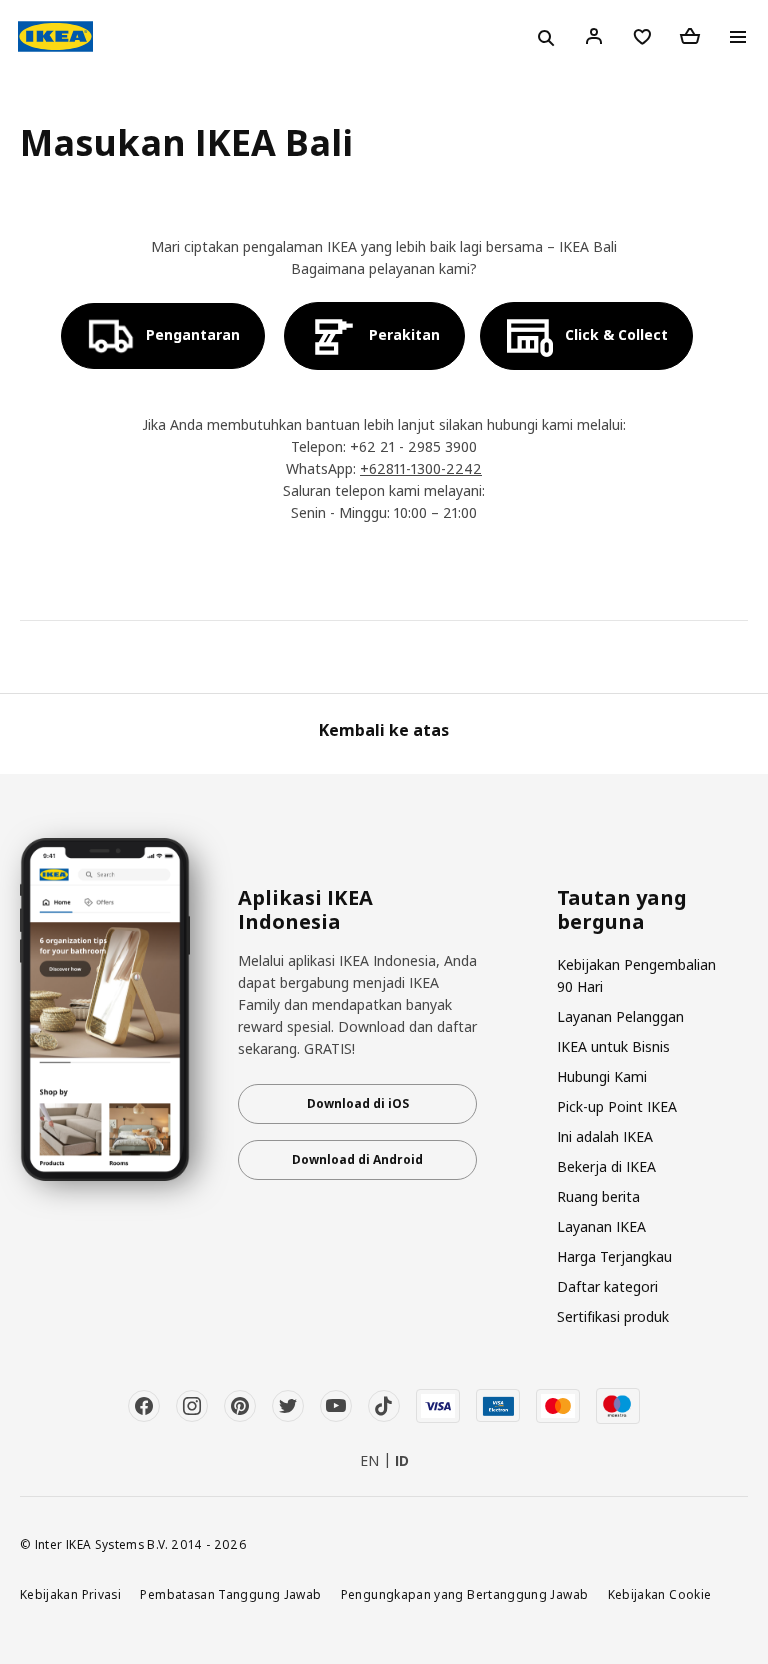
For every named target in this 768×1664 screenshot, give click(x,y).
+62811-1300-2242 (421, 468)
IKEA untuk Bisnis (613, 1046)
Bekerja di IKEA (606, 1166)
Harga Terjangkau (614, 1256)
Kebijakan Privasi (70, 1594)
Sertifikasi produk (613, 1316)
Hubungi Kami (602, 1076)
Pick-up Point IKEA (617, 1106)
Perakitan (404, 334)
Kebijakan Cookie (660, 1594)
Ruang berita (598, 1196)
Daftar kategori (607, 1286)
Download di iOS (358, 1103)
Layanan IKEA (601, 1226)
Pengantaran (193, 334)
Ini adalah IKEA (605, 1136)
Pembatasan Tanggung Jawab (230, 1594)
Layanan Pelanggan (620, 1016)
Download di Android (357, 1159)
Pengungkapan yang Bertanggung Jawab (465, 1594)
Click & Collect (616, 334)
